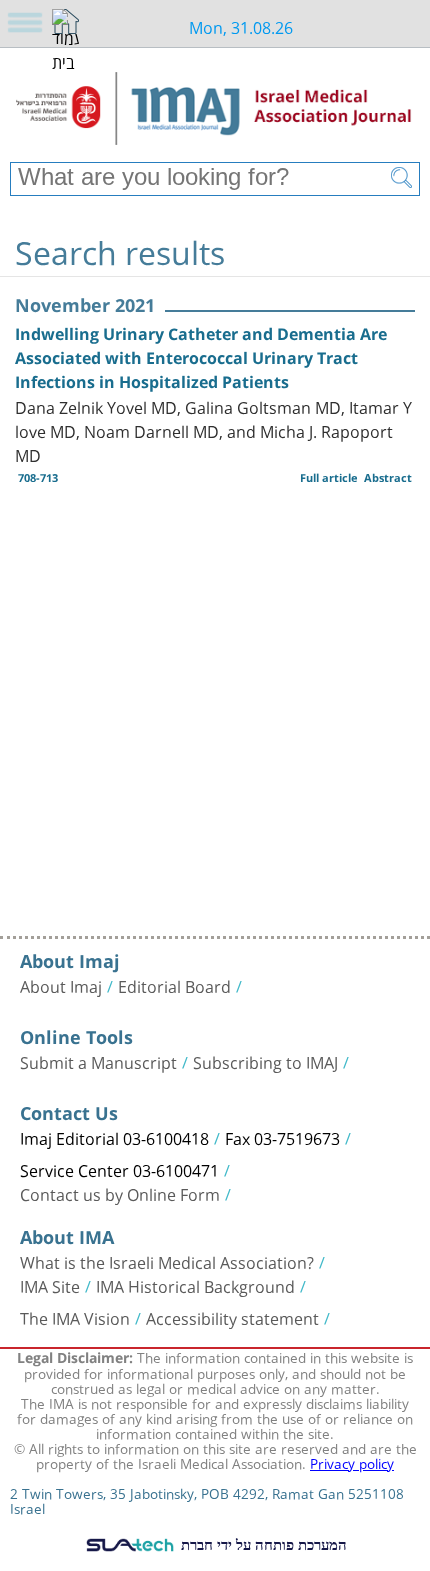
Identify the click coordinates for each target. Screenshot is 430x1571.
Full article (329, 477)
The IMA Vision (75, 1317)
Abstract (388, 477)
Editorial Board (174, 985)
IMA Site (50, 1285)
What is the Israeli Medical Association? (167, 1261)
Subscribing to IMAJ (265, 1061)
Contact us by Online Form (120, 1193)
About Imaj (61, 985)
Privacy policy (352, 1462)
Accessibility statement (232, 1317)
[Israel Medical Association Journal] (215, 112)
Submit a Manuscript (98, 1061)
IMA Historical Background (195, 1285)
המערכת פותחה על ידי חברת (262, 1544)
